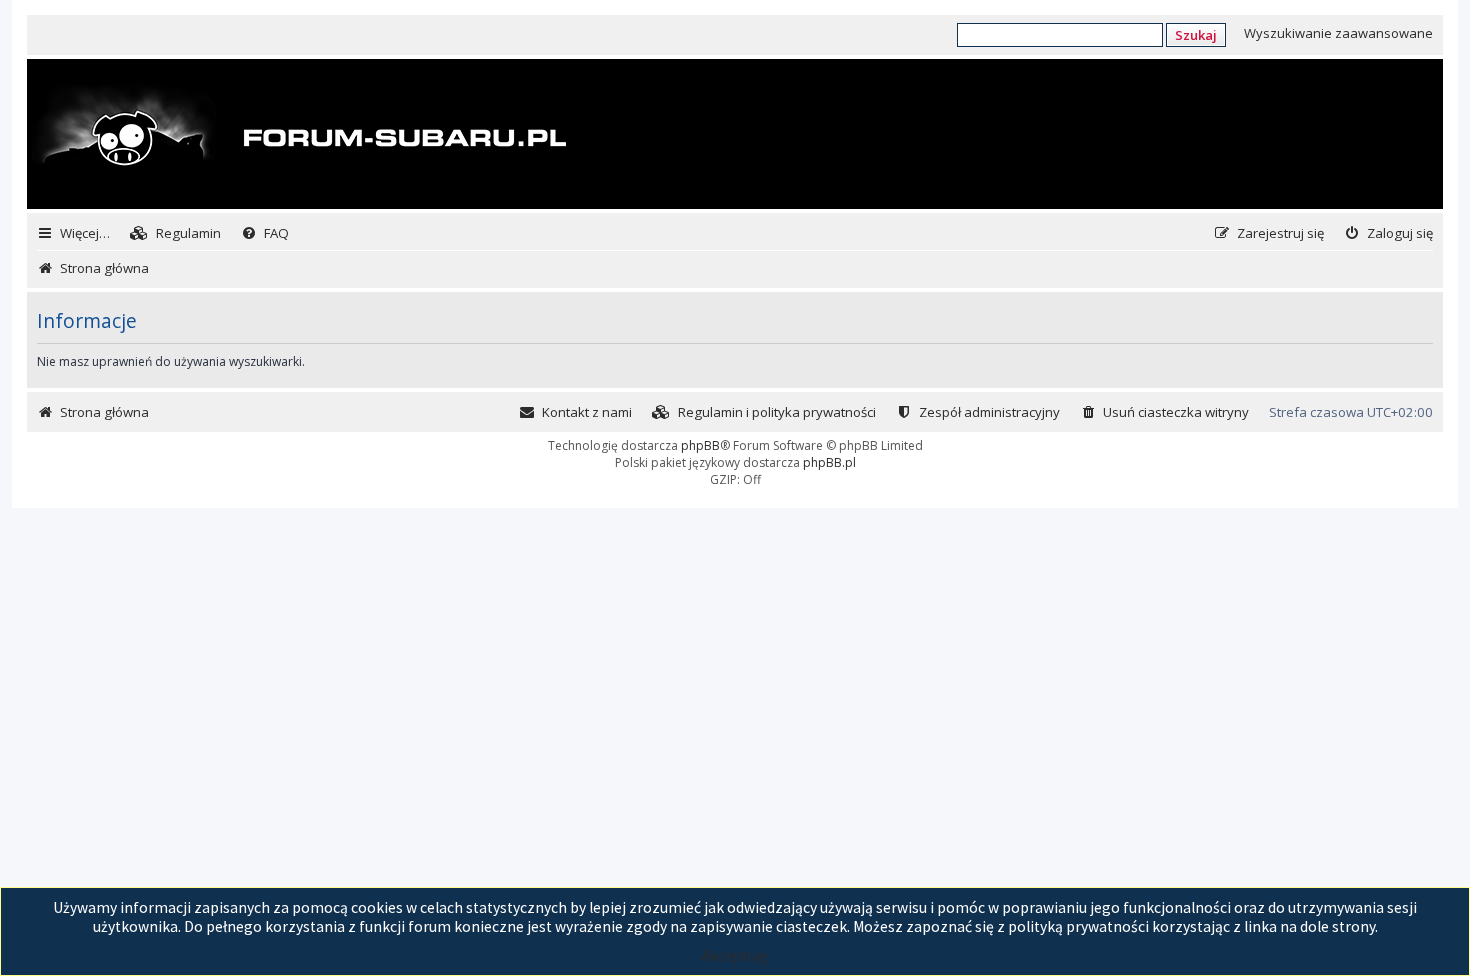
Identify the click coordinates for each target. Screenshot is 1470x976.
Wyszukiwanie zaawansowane (1338, 33)
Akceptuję (735, 955)
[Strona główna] (299, 136)
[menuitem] (175, 233)
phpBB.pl (829, 462)
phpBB (700, 445)
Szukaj (1196, 35)
